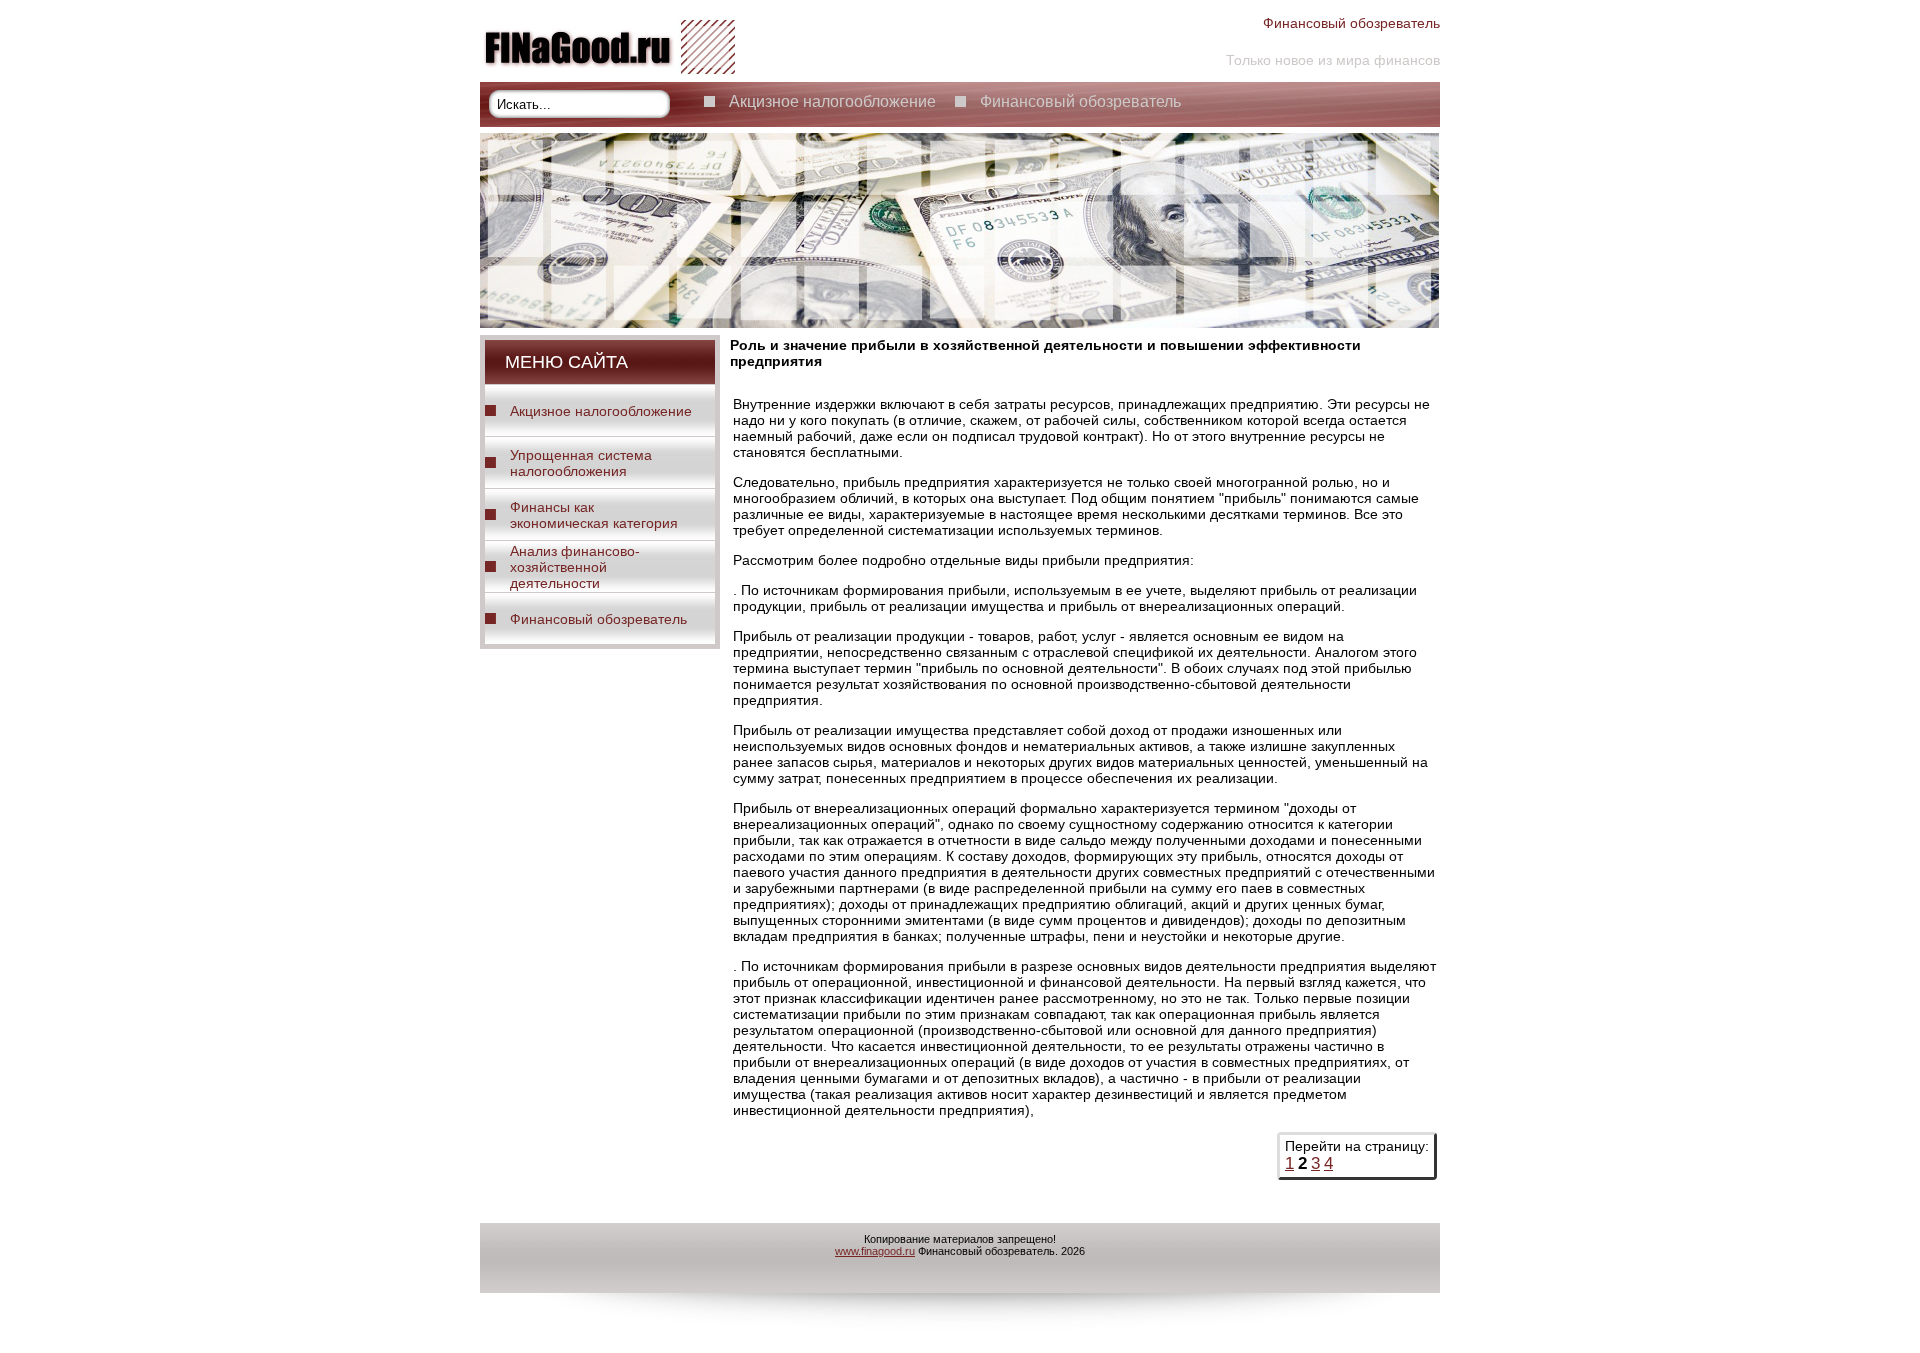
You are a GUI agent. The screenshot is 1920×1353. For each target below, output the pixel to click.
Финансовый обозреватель (1080, 101)
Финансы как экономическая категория (594, 515)
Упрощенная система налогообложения (581, 463)
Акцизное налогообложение (832, 101)
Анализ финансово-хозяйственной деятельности (575, 567)
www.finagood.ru (875, 1251)
